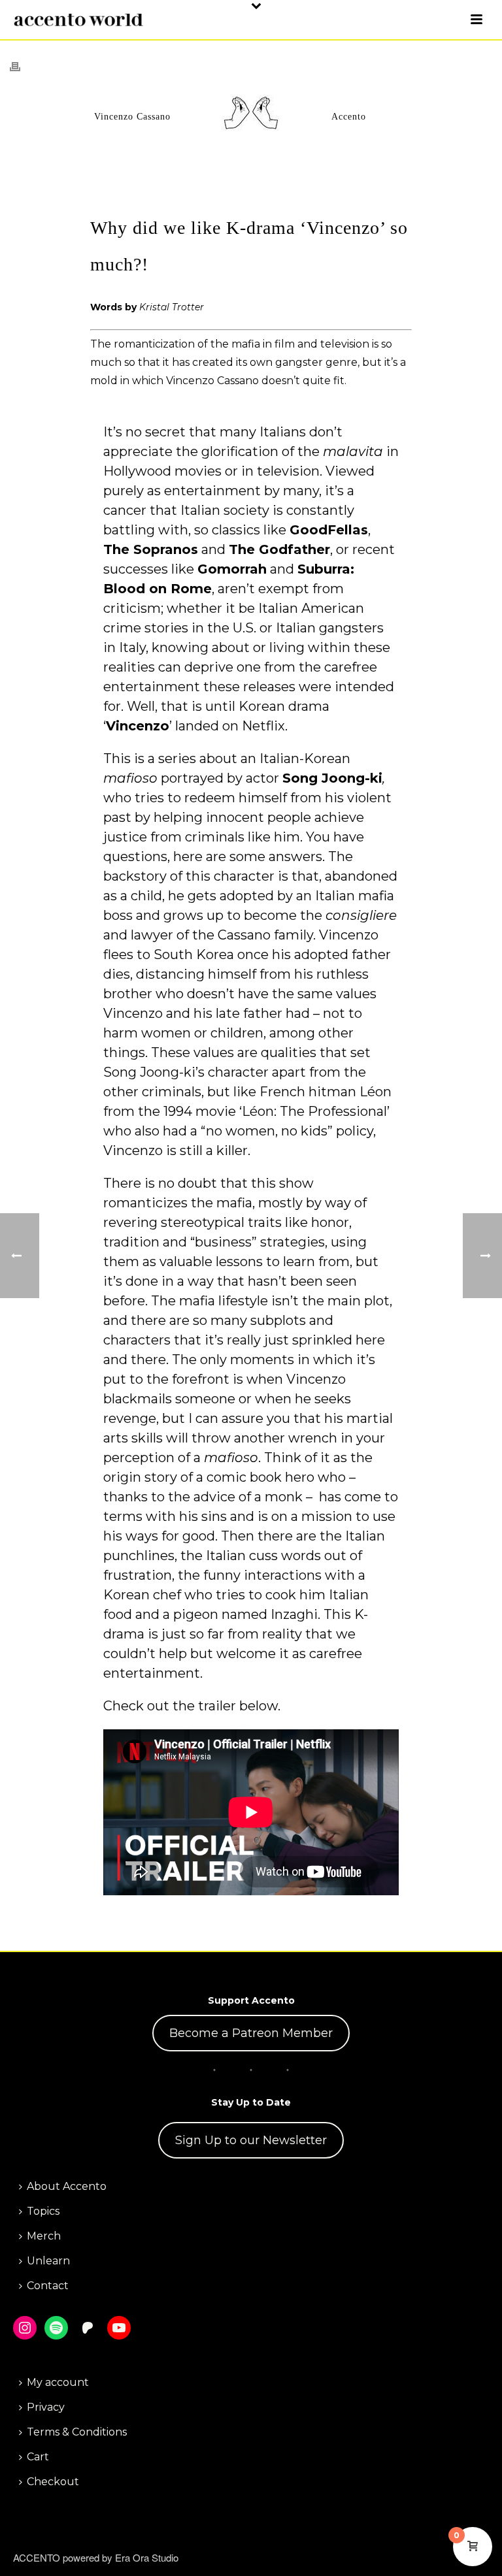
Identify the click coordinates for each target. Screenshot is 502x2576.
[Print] (22, 66)
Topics (43, 2211)
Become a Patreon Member (251, 2033)
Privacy (46, 2407)
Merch (44, 2236)
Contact (48, 2286)
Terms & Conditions (77, 2432)
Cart (38, 2457)
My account (58, 2382)
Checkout (53, 2482)
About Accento (67, 2186)
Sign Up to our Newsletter (251, 2140)
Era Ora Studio (147, 2557)
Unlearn (48, 2261)
